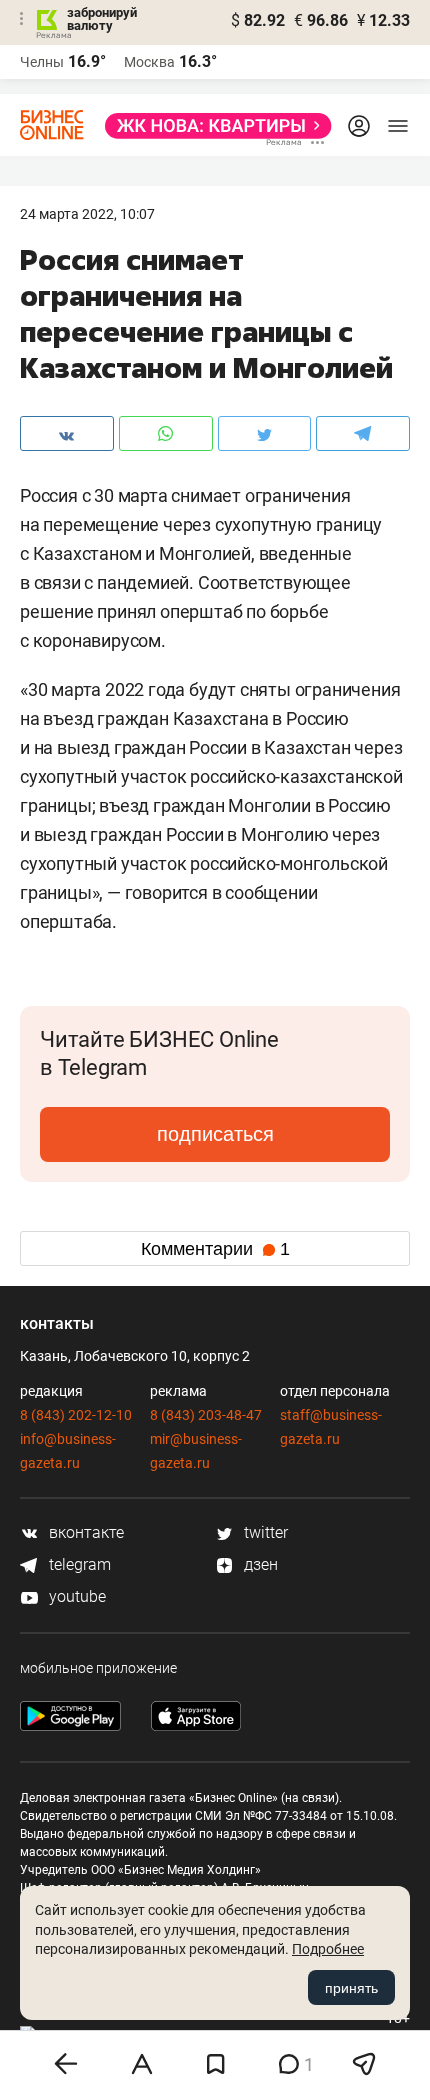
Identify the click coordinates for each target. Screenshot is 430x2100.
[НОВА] (212, 126)
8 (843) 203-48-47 (206, 1415)
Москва (149, 62)
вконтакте (84, 1532)
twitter (264, 1532)
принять (351, 1988)
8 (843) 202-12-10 (76, 1415)
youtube (75, 1596)
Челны (42, 62)
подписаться (215, 1134)
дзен (259, 1564)
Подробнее (328, 1949)
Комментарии (215, 1249)
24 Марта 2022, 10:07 (87, 214)
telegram (78, 1564)
